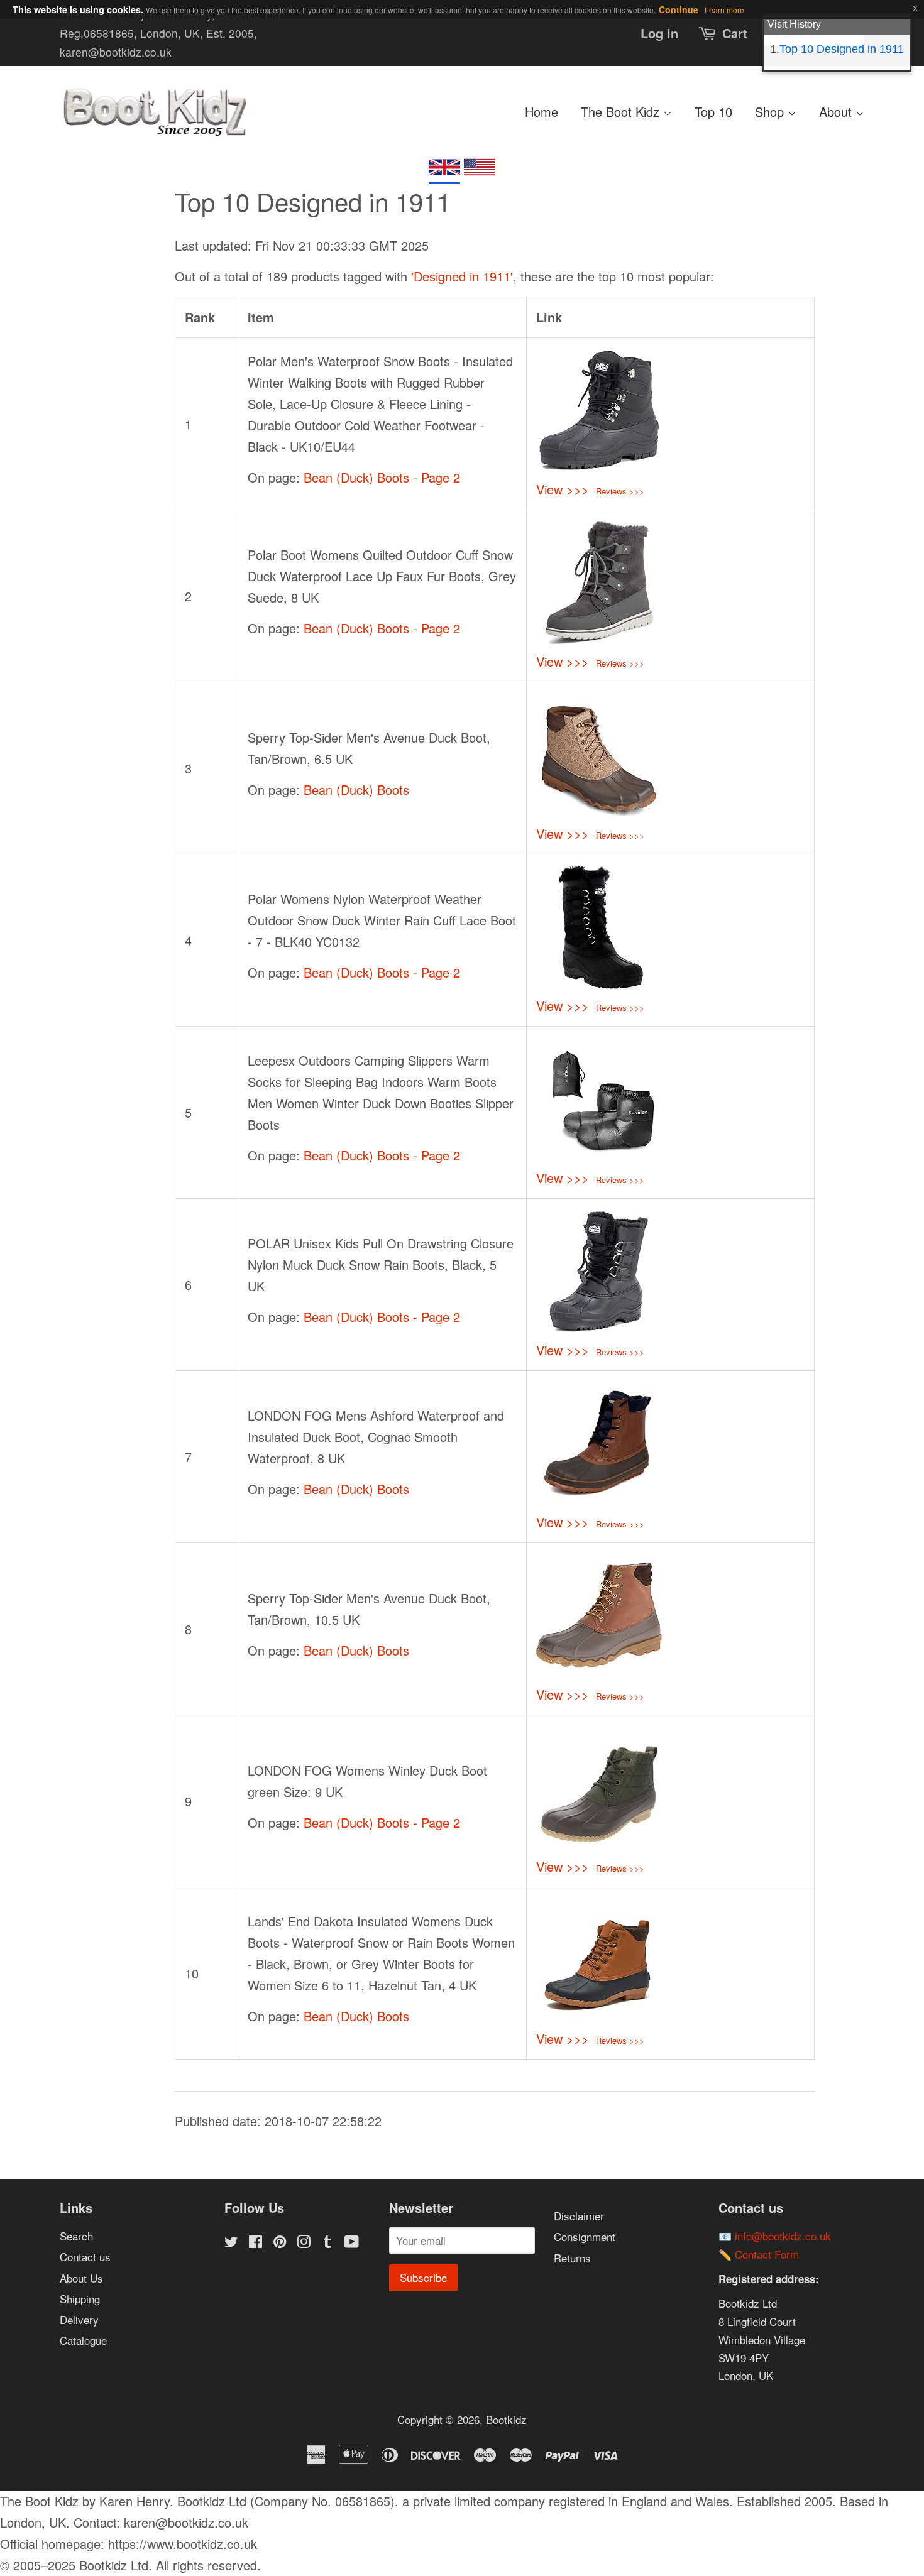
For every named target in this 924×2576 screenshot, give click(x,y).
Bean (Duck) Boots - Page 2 (382, 477)
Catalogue (83, 2340)
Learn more (724, 10)
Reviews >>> (620, 491)
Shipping (80, 2299)
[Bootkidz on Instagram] (304, 2243)
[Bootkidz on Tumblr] (327, 2243)
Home (542, 112)
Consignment (585, 2236)
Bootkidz (506, 2419)
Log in (659, 33)
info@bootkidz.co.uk (783, 2236)
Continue (679, 9)
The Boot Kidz (622, 112)
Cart (735, 33)
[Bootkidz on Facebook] (256, 2243)
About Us (81, 2278)
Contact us (85, 2257)
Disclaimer (579, 2216)
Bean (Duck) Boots (356, 789)
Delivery (79, 2319)
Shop (771, 112)
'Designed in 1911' (462, 276)
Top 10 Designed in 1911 (842, 49)
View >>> (563, 489)
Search (76, 2236)
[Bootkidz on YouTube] (352, 2243)
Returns (572, 2258)
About (837, 112)
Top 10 (713, 112)
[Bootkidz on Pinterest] (280, 2243)
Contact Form (767, 2254)
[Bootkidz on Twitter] (231, 2243)
